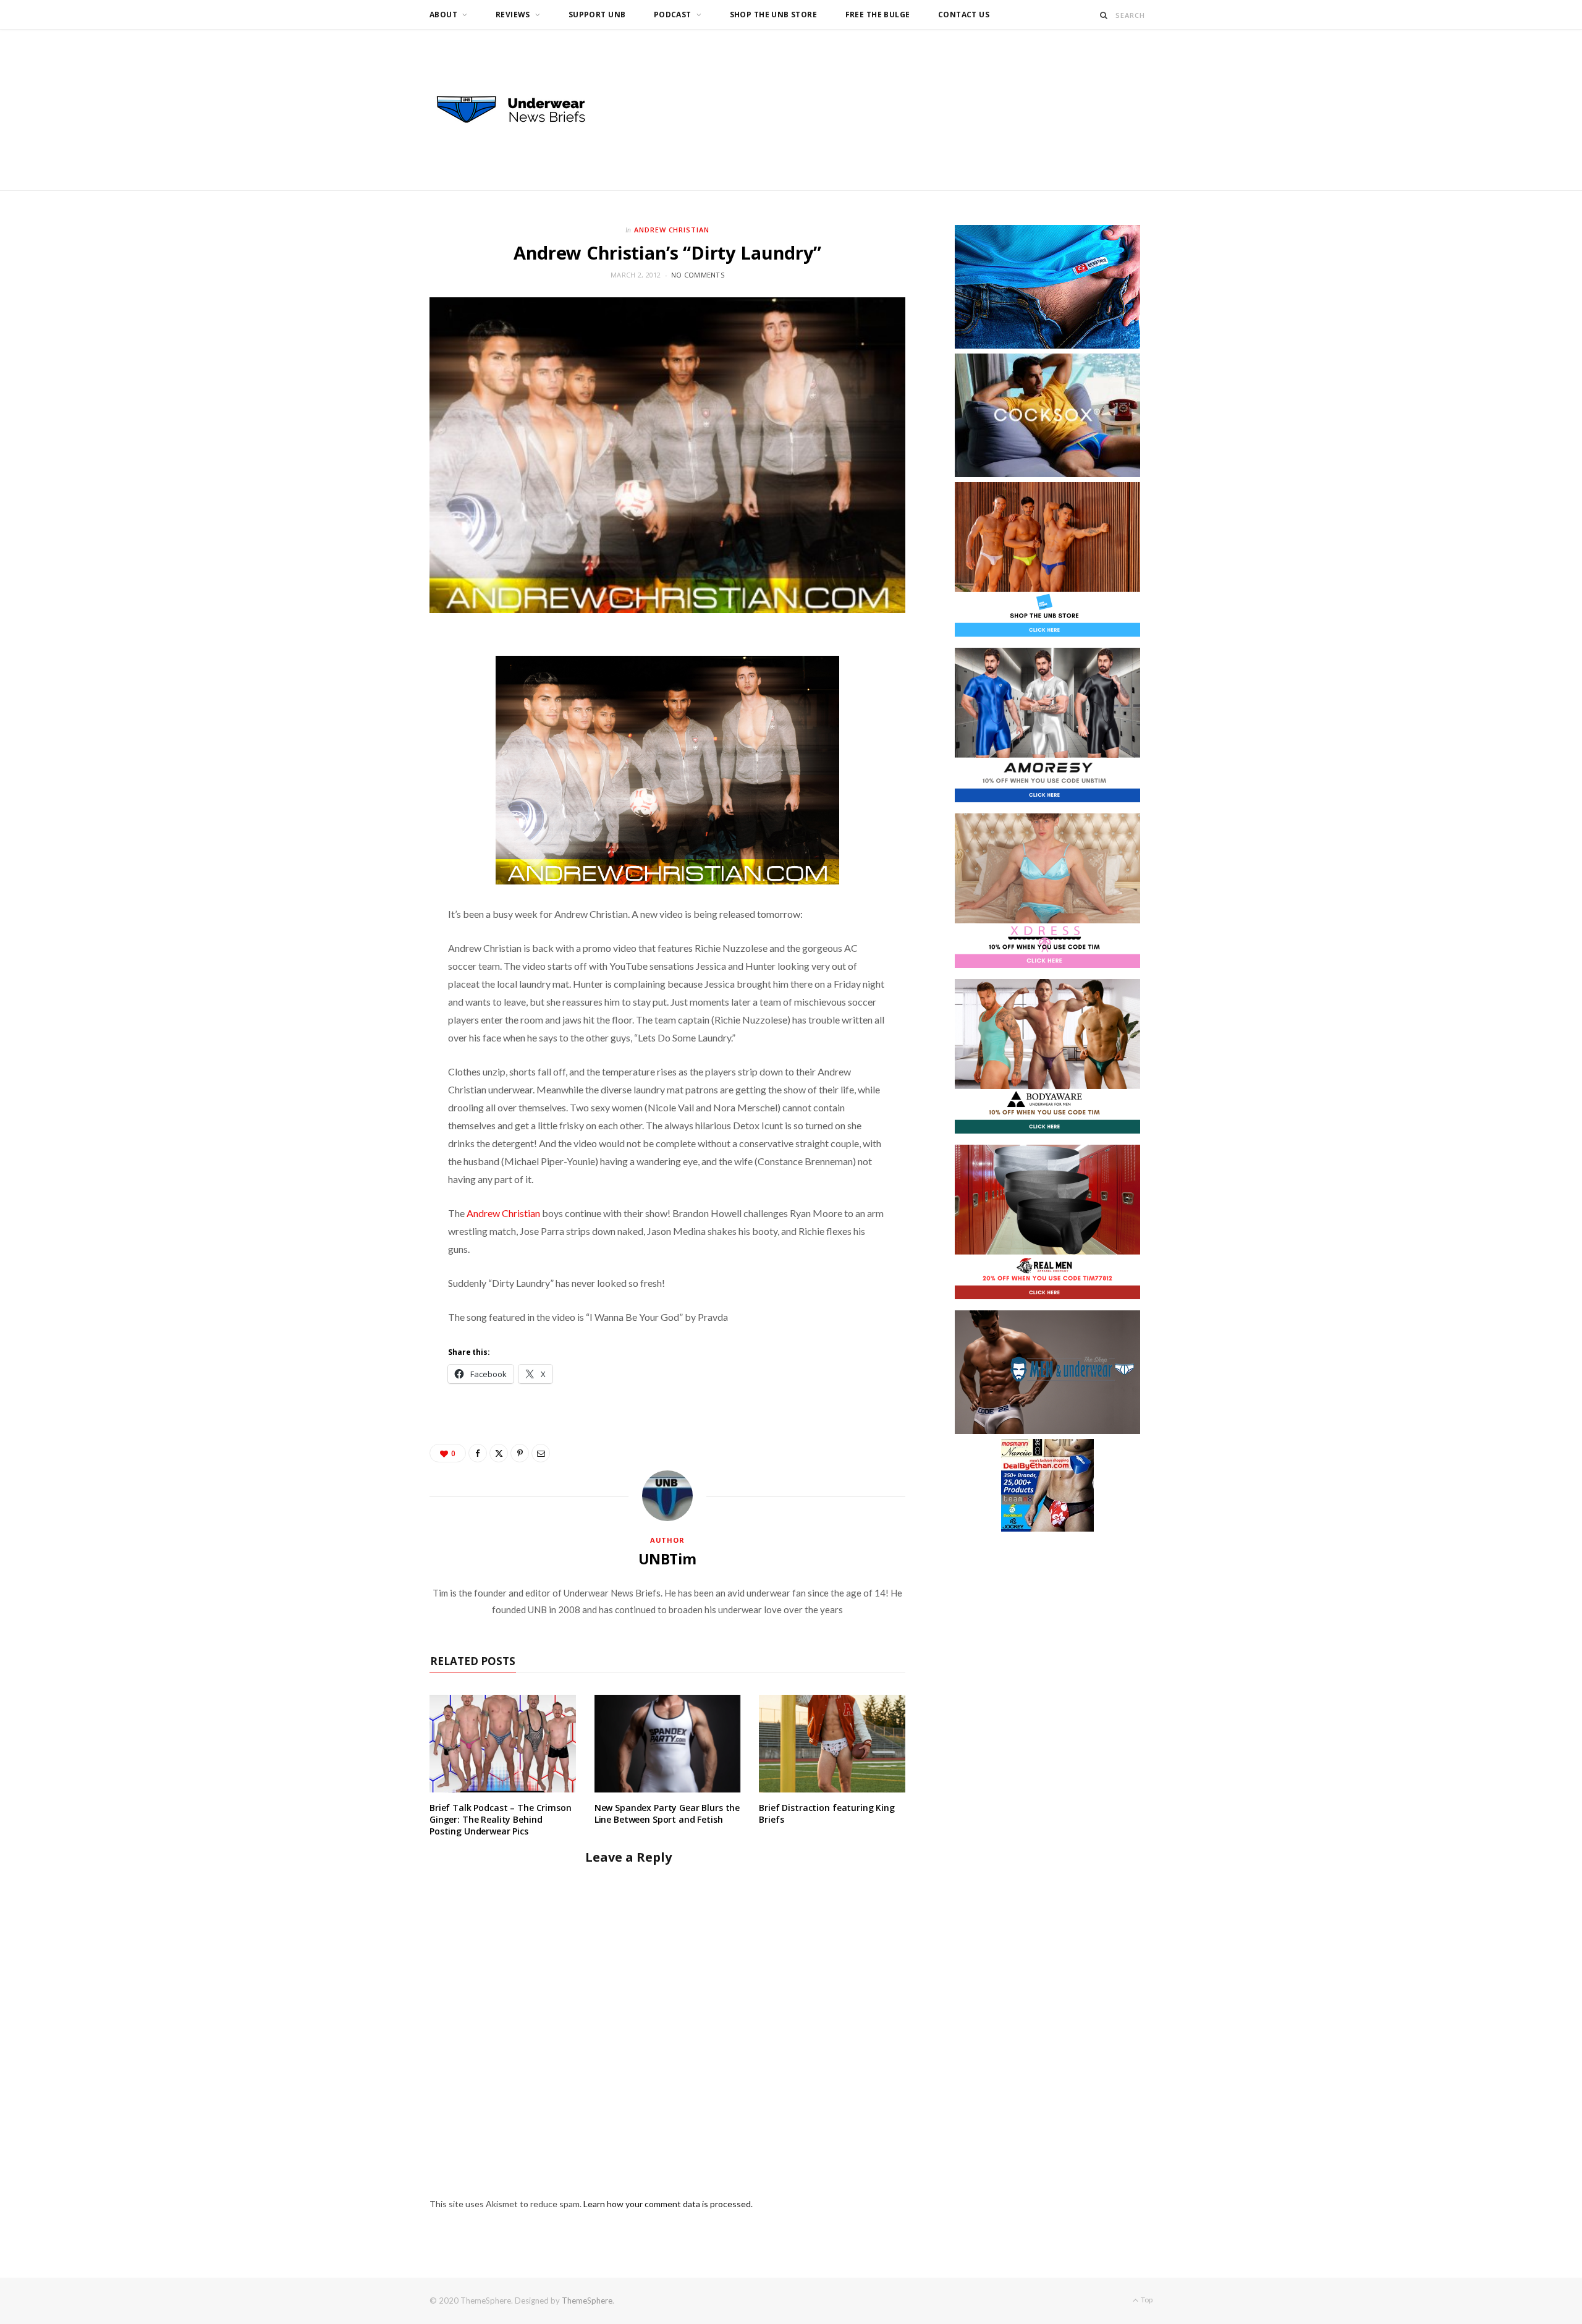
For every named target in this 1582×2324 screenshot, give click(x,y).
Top (1146, 2300)
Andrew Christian (672, 230)
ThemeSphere (587, 2301)
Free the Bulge (878, 15)
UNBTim (667, 1559)
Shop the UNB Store (774, 15)
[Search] (1104, 15)
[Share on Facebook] (478, 1453)
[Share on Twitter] (499, 1453)
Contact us (964, 15)
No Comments (698, 275)
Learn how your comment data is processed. (668, 2204)
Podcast (673, 15)
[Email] (541, 1453)
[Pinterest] (520, 1453)
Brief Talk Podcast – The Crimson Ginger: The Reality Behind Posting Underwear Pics (501, 1819)
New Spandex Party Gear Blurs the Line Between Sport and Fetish (667, 1813)
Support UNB (597, 15)
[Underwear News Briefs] (522, 110)
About (443, 15)
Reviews (513, 15)
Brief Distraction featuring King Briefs (827, 1813)
